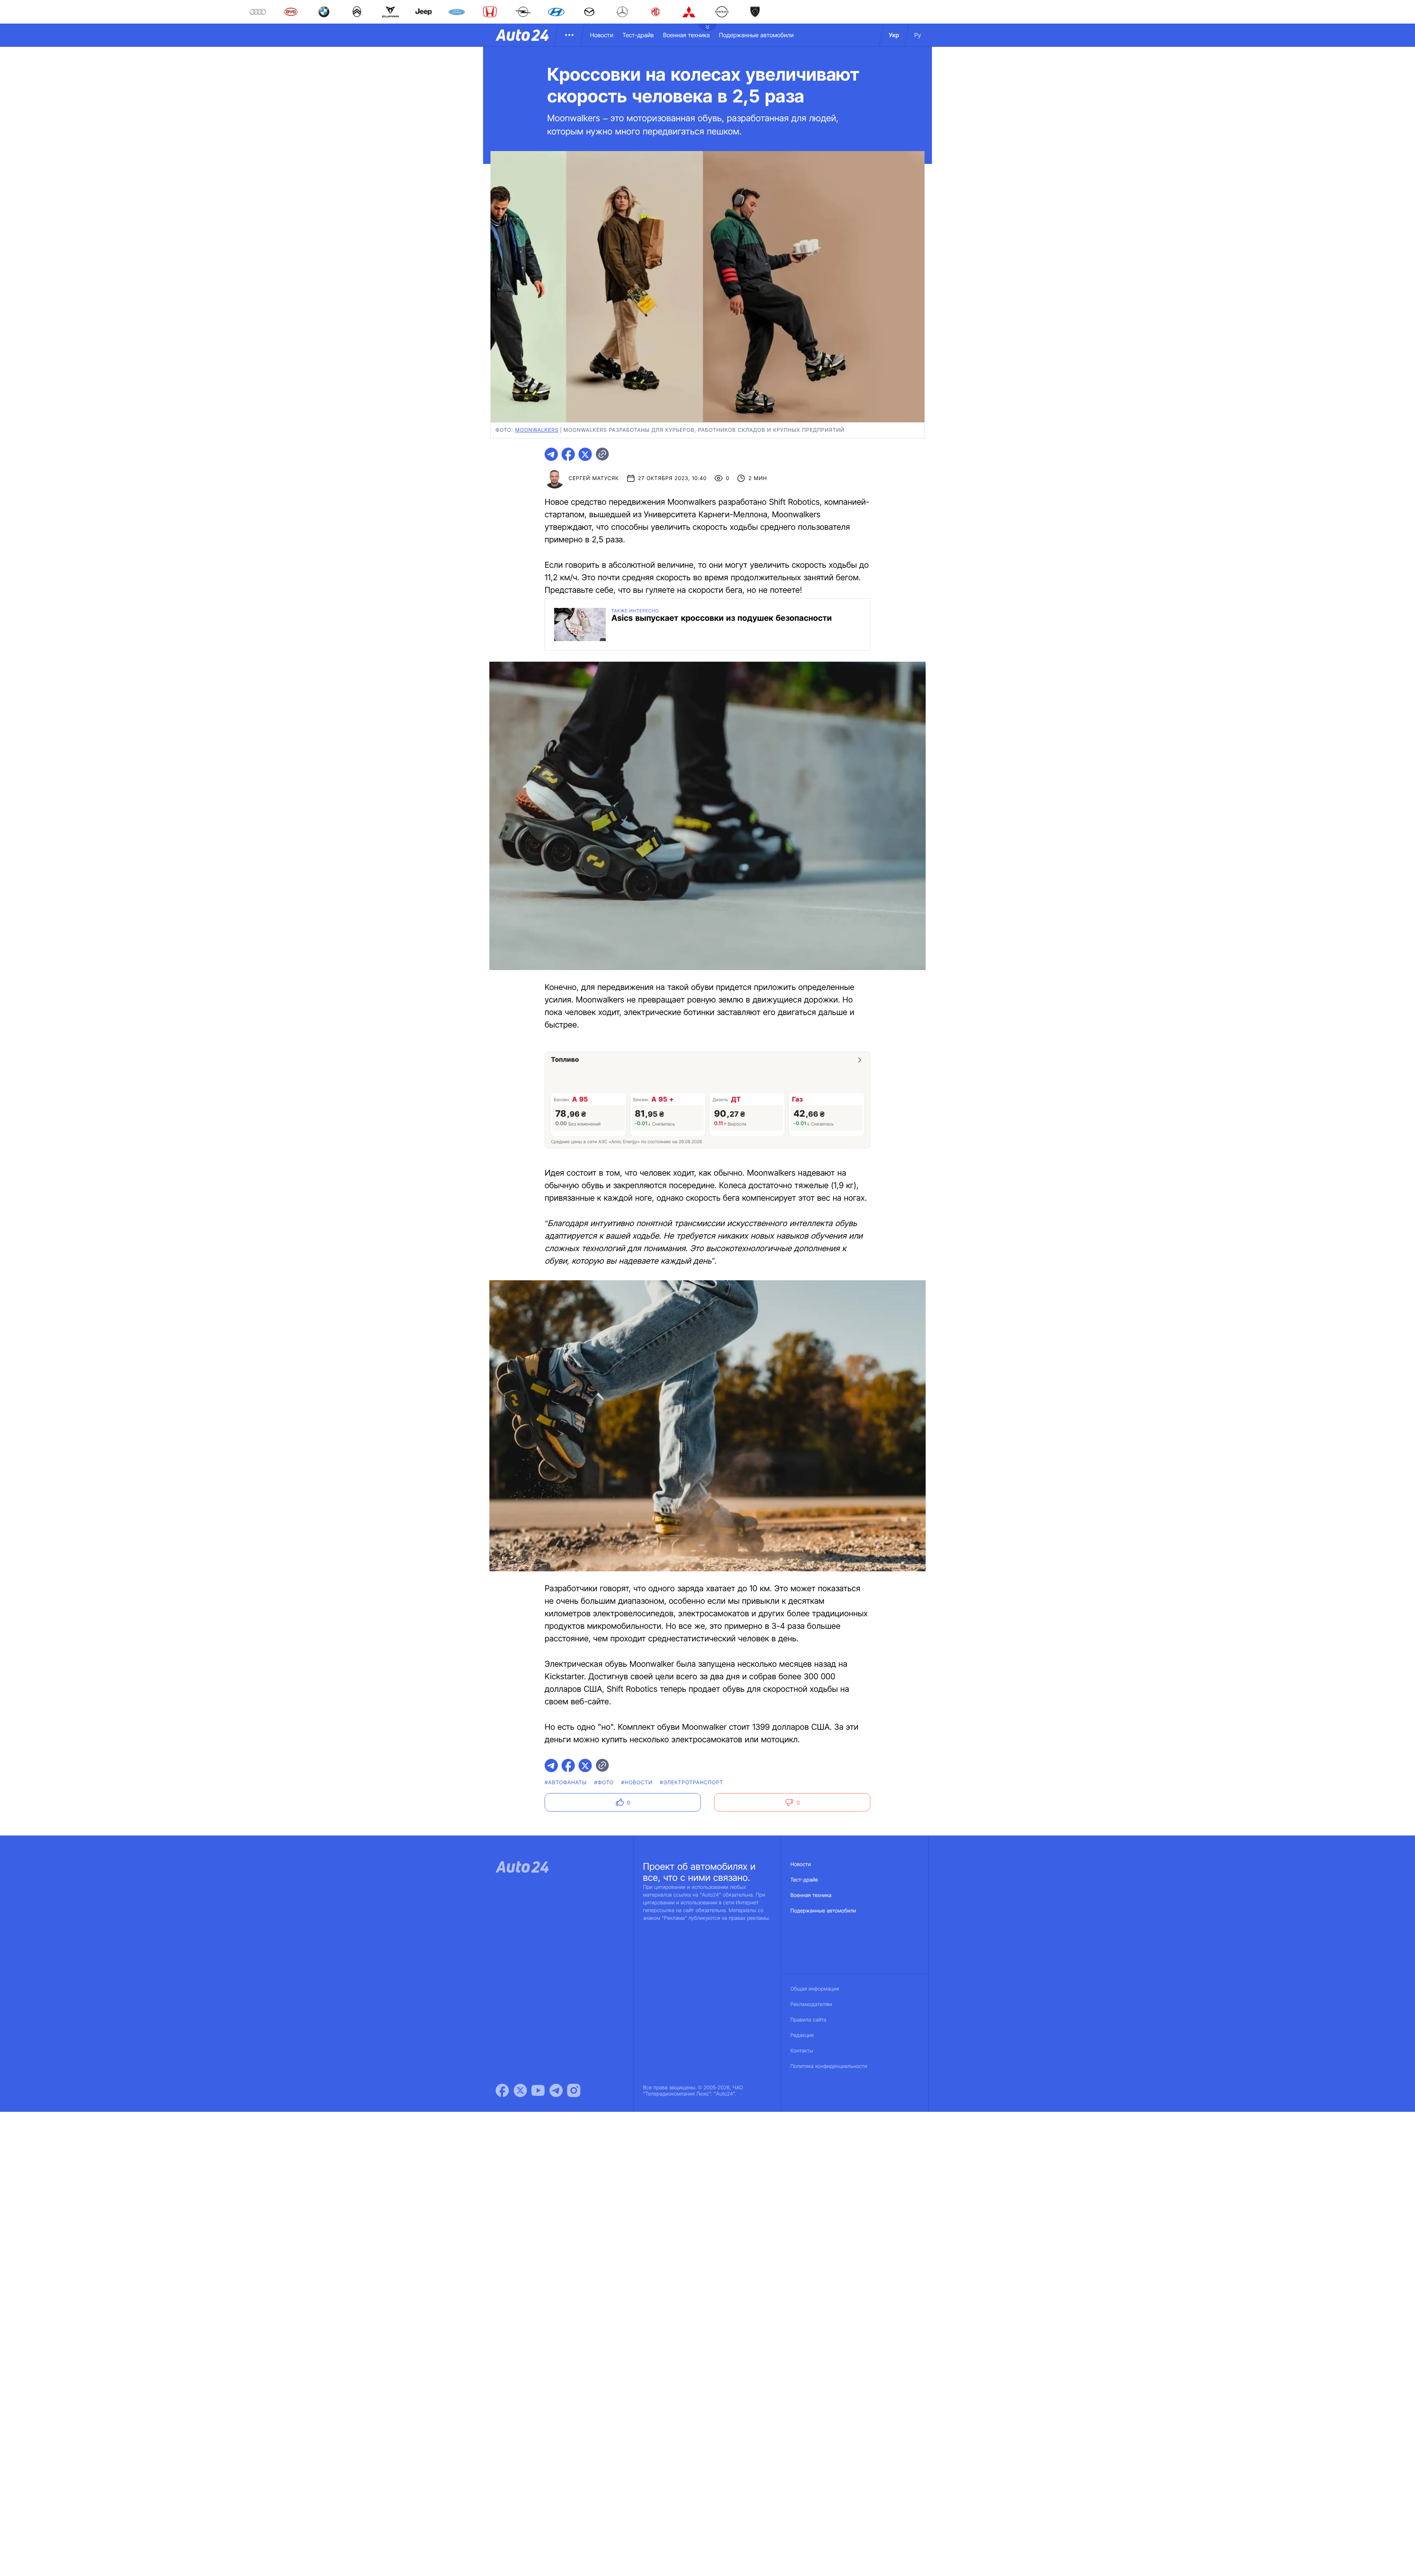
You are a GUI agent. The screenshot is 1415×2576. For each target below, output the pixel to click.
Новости (602, 35)
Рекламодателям (811, 2004)
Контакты (802, 2051)
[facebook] (568, 454)
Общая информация (815, 1989)
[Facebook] (502, 2090)
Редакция (802, 2035)
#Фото (604, 1783)
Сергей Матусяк (594, 478)
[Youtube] (538, 2090)
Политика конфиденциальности (829, 2066)
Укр (894, 35)
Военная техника (686, 35)
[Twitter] (520, 2090)
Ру (918, 35)
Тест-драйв (638, 35)
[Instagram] (574, 2090)
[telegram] (551, 454)
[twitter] (585, 454)
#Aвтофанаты (566, 1783)
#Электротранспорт (692, 1783)
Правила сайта (808, 2020)
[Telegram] (556, 2090)
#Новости (637, 1783)
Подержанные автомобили (756, 35)
